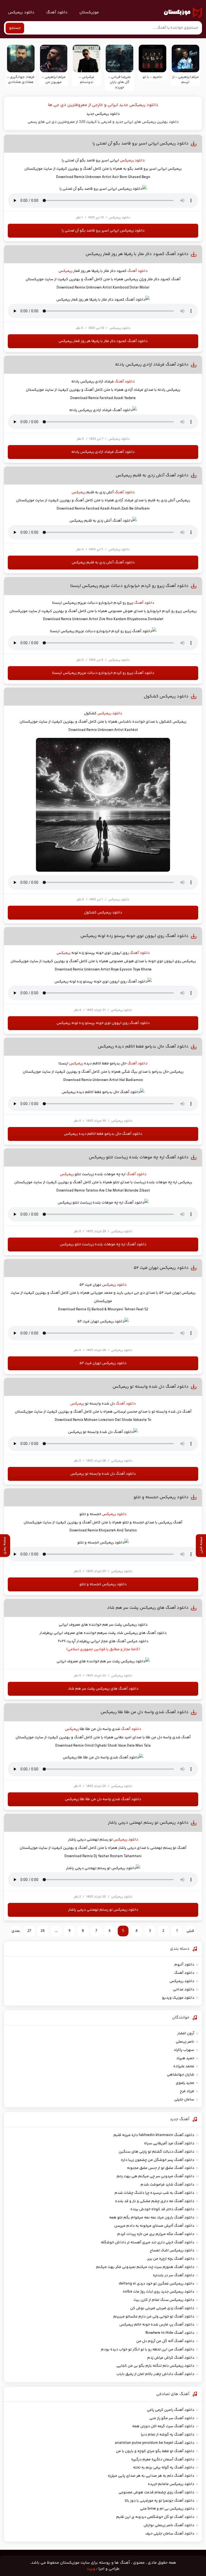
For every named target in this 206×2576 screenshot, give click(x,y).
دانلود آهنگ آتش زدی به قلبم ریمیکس (152, 475)
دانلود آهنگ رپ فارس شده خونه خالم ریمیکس (157, 2325)
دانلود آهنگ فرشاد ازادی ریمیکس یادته (152, 365)
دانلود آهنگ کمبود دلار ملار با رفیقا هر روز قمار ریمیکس (137, 254)
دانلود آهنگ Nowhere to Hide (170, 2333)
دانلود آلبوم (184, 1965)
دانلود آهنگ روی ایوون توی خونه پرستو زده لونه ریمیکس (135, 936)
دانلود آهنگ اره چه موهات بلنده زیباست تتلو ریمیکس (139, 1157)
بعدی (16, 1931)
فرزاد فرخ (187, 2091)
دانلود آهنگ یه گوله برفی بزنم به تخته (164, 2468)
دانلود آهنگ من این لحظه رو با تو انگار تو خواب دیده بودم (148, 2350)
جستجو (15, 28)
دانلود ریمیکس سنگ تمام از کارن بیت (164, 2300)
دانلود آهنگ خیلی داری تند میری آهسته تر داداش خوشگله (148, 2243)
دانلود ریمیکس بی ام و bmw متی (167, 2509)
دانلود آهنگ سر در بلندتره (174, 2275)
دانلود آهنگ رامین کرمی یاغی (171, 2410)
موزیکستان (89, 12)
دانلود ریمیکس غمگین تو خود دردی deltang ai (157, 2284)
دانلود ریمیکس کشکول (166, 697)
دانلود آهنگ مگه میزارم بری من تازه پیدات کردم (156, 2234)
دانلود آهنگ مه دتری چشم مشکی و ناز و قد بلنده (155, 2201)
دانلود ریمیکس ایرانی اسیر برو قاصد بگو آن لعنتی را (141, 144)
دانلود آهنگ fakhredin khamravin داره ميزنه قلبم (154, 2135)
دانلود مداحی (184, 1990)
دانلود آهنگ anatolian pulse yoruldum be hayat (154, 2443)
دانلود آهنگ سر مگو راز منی (172, 2418)
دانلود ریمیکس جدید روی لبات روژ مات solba (159, 2292)
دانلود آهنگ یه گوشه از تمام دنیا (168, 2435)
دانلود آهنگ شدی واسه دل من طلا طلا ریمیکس (145, 1712)
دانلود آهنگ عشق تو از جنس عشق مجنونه (161, 2168)
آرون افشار (186, 2034)
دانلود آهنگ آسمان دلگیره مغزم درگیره (163, 2460)
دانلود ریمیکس (21, 12)
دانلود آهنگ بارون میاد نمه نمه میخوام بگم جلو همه (152, 2218)
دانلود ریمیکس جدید (103, 114)
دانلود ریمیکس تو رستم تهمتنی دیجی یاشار (148, 1823)
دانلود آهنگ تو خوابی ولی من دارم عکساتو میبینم (154, 2317)
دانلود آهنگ (57, 12)
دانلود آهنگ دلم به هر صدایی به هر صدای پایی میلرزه (151, 2476)
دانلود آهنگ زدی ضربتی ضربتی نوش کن (162, 2308)
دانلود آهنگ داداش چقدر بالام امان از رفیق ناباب (155, 2374)
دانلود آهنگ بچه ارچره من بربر (171, 2259)
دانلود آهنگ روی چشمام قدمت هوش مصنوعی (156, 2492)
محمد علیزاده (184, 2066)
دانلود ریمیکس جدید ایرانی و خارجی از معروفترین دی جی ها (103, 105)
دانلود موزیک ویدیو (178, 1998)
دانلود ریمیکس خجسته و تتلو (161, 1497)
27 (29, 1931)
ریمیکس (65, 271)
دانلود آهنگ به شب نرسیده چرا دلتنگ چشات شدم (154, 2193)
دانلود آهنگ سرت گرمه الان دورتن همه (163, 2426)
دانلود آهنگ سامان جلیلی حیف (170, 2534)
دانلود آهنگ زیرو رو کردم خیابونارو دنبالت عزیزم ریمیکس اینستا (129, 586)
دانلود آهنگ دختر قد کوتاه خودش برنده (162, 2209)
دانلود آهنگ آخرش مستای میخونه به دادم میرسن (154, 2226)
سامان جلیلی (184, 2100)
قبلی (190, 1931)
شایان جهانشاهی (181, 2075)
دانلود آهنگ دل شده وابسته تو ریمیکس (151, 1387)
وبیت (91, 2569)
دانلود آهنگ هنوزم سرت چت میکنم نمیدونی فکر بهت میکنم (145, 2267)
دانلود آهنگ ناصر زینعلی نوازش (169, 2525)
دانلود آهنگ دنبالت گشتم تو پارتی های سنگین (156, 2152)
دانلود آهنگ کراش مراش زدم (171, 2358)
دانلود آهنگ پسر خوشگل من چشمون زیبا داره (158, 2160)
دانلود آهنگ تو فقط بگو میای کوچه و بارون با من (155, 2451)
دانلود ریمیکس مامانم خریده (171, 2484)
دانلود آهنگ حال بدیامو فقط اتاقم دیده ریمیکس (143, 1047)
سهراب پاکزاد (184, 2050)
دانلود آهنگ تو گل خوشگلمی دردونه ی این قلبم (155, 2517)
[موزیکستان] (183, 13)
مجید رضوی (185, 2083)
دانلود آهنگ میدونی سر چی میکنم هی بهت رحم (155, 2176)
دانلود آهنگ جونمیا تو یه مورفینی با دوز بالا (159, 2501)
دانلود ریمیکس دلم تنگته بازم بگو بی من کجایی (155, 2366)
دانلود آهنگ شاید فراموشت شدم (167, 2185)
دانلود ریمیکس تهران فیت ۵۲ (161, 1268)
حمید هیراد (185, 2058)
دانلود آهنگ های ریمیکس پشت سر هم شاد (148, 1608)
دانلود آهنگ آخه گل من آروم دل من (165, 2341)
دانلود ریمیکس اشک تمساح (172, 2251)
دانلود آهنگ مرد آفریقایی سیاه (169, 2143)
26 (43, 1931)
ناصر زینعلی (185, 2042)
